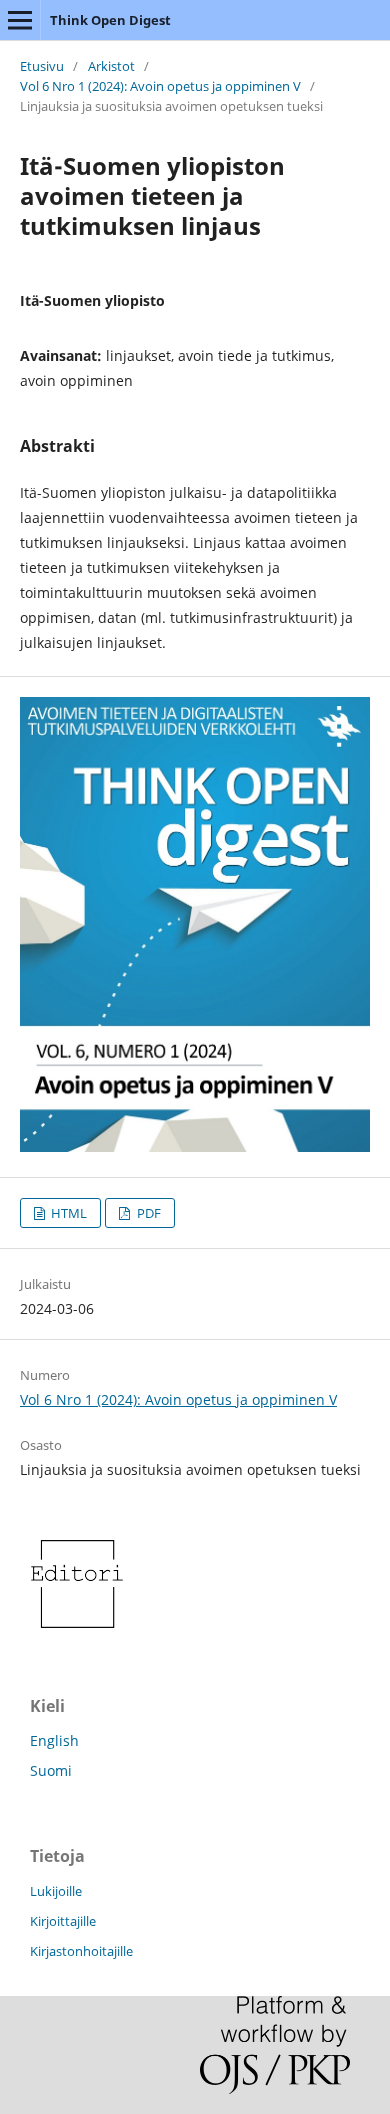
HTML (67, 1213)
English (54, 1740)
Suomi (51, 1770)
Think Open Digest (110, 20)
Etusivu (42, 66)
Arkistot (111, 66)
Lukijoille (56, 1891)
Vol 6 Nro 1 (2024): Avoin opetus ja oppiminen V (160, 86)
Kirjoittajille (63, 1921)
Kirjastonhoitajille (81, 1951)
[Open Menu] (20, 20)
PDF (147, 1213)
